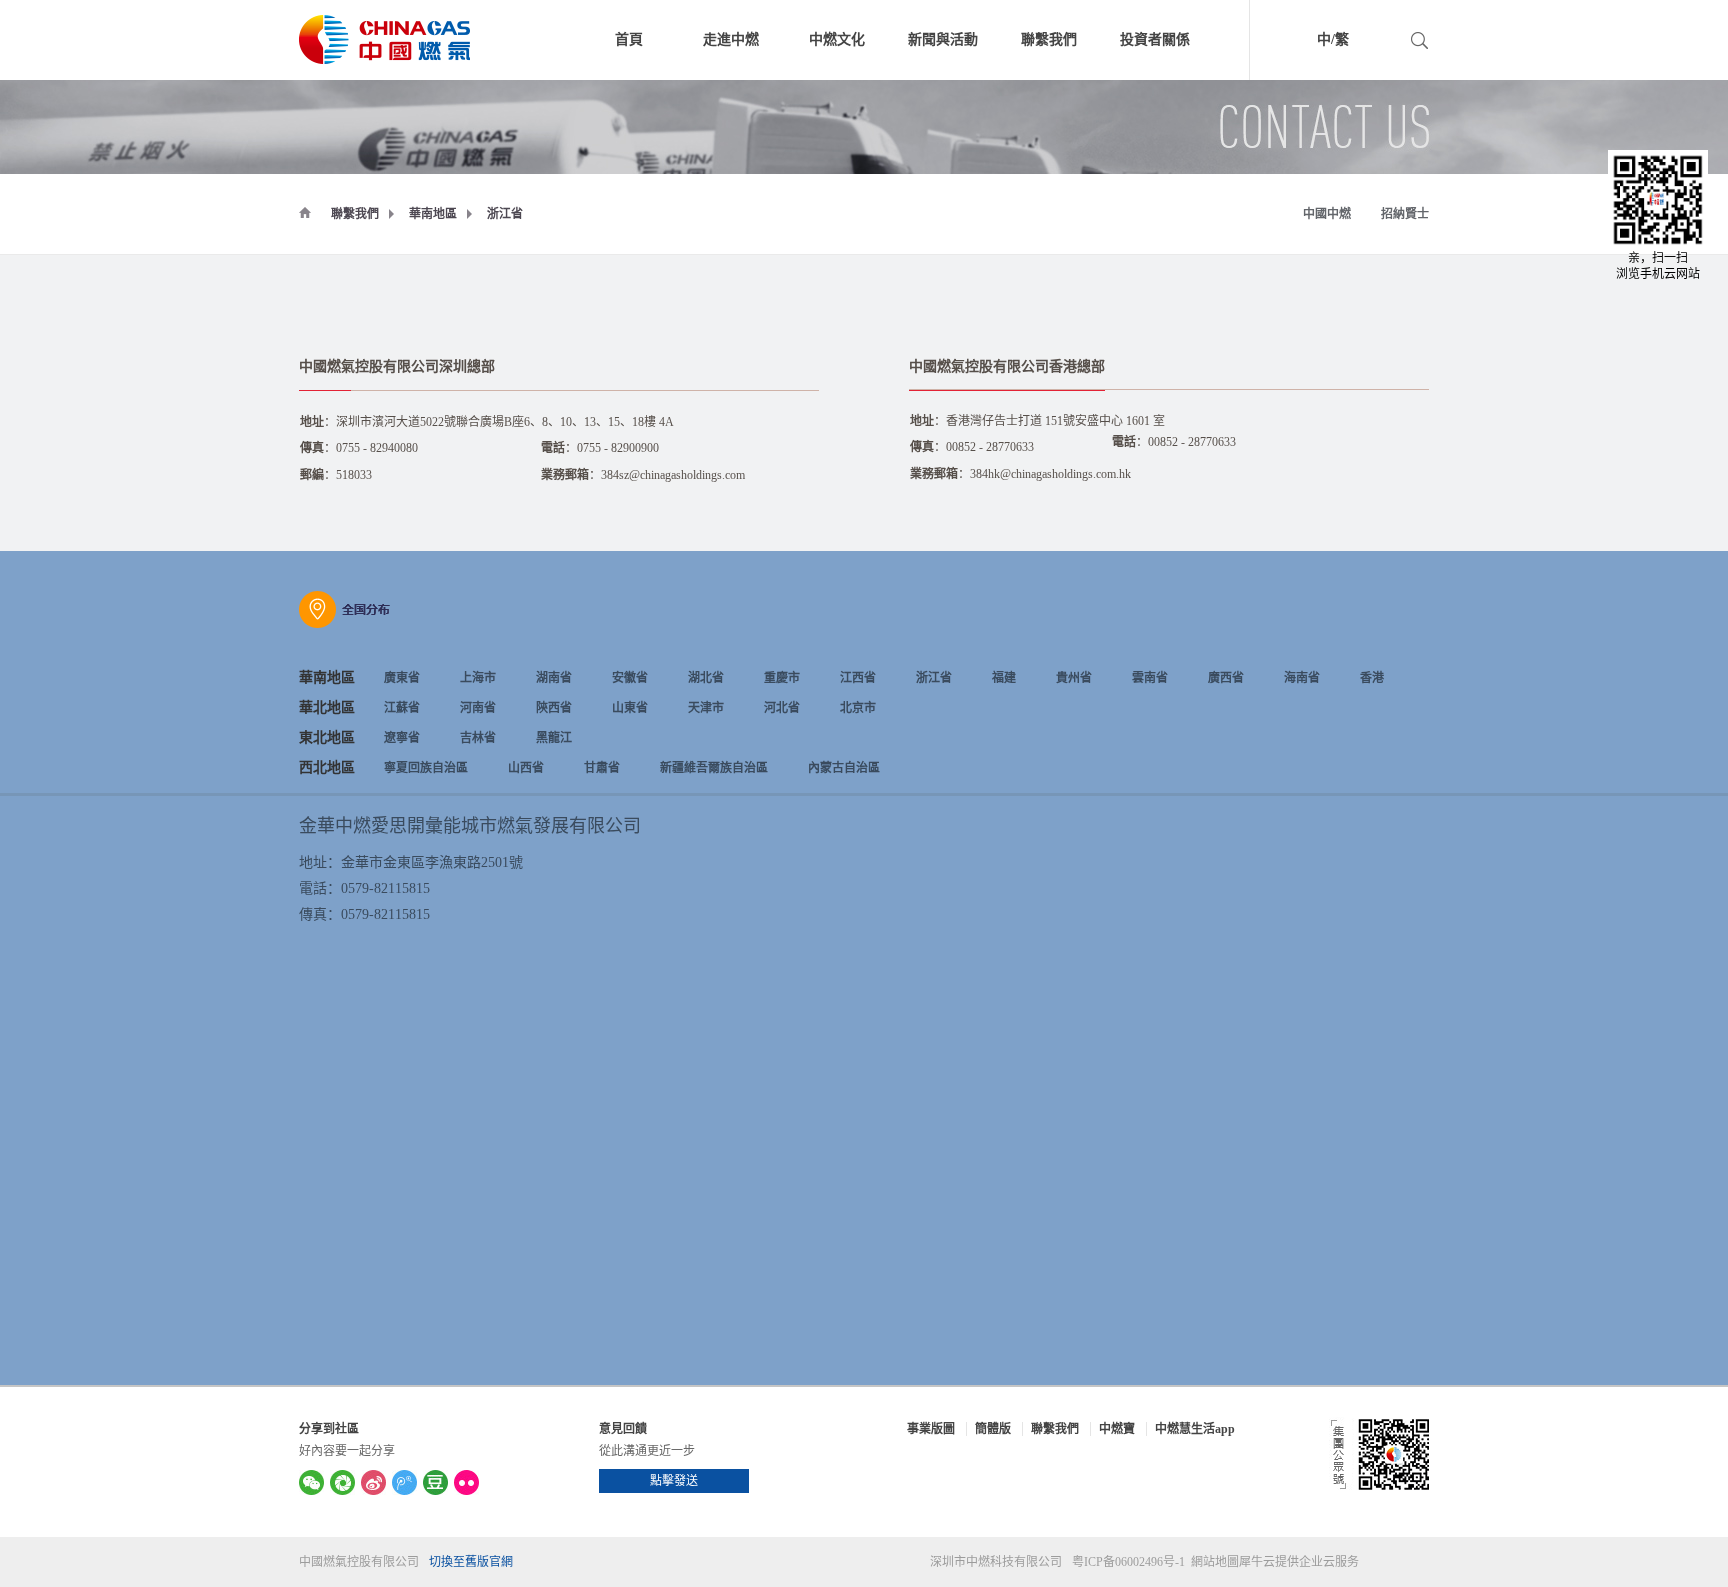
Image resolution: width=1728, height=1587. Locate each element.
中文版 (1296, 42)
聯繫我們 (355, 214)
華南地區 (433, 214)
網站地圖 (1212, 1562)
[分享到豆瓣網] (435, 1482)
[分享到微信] (311, 1482)
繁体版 (1381, 42)
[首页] (305, 212)
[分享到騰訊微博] (404, 1482)
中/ (1326, 39)
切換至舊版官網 (471, 1562)
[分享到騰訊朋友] (342, 1482)
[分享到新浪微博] (373, 1482)
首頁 (629, 39)
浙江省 (505, 214)
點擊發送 (674, 1481)
